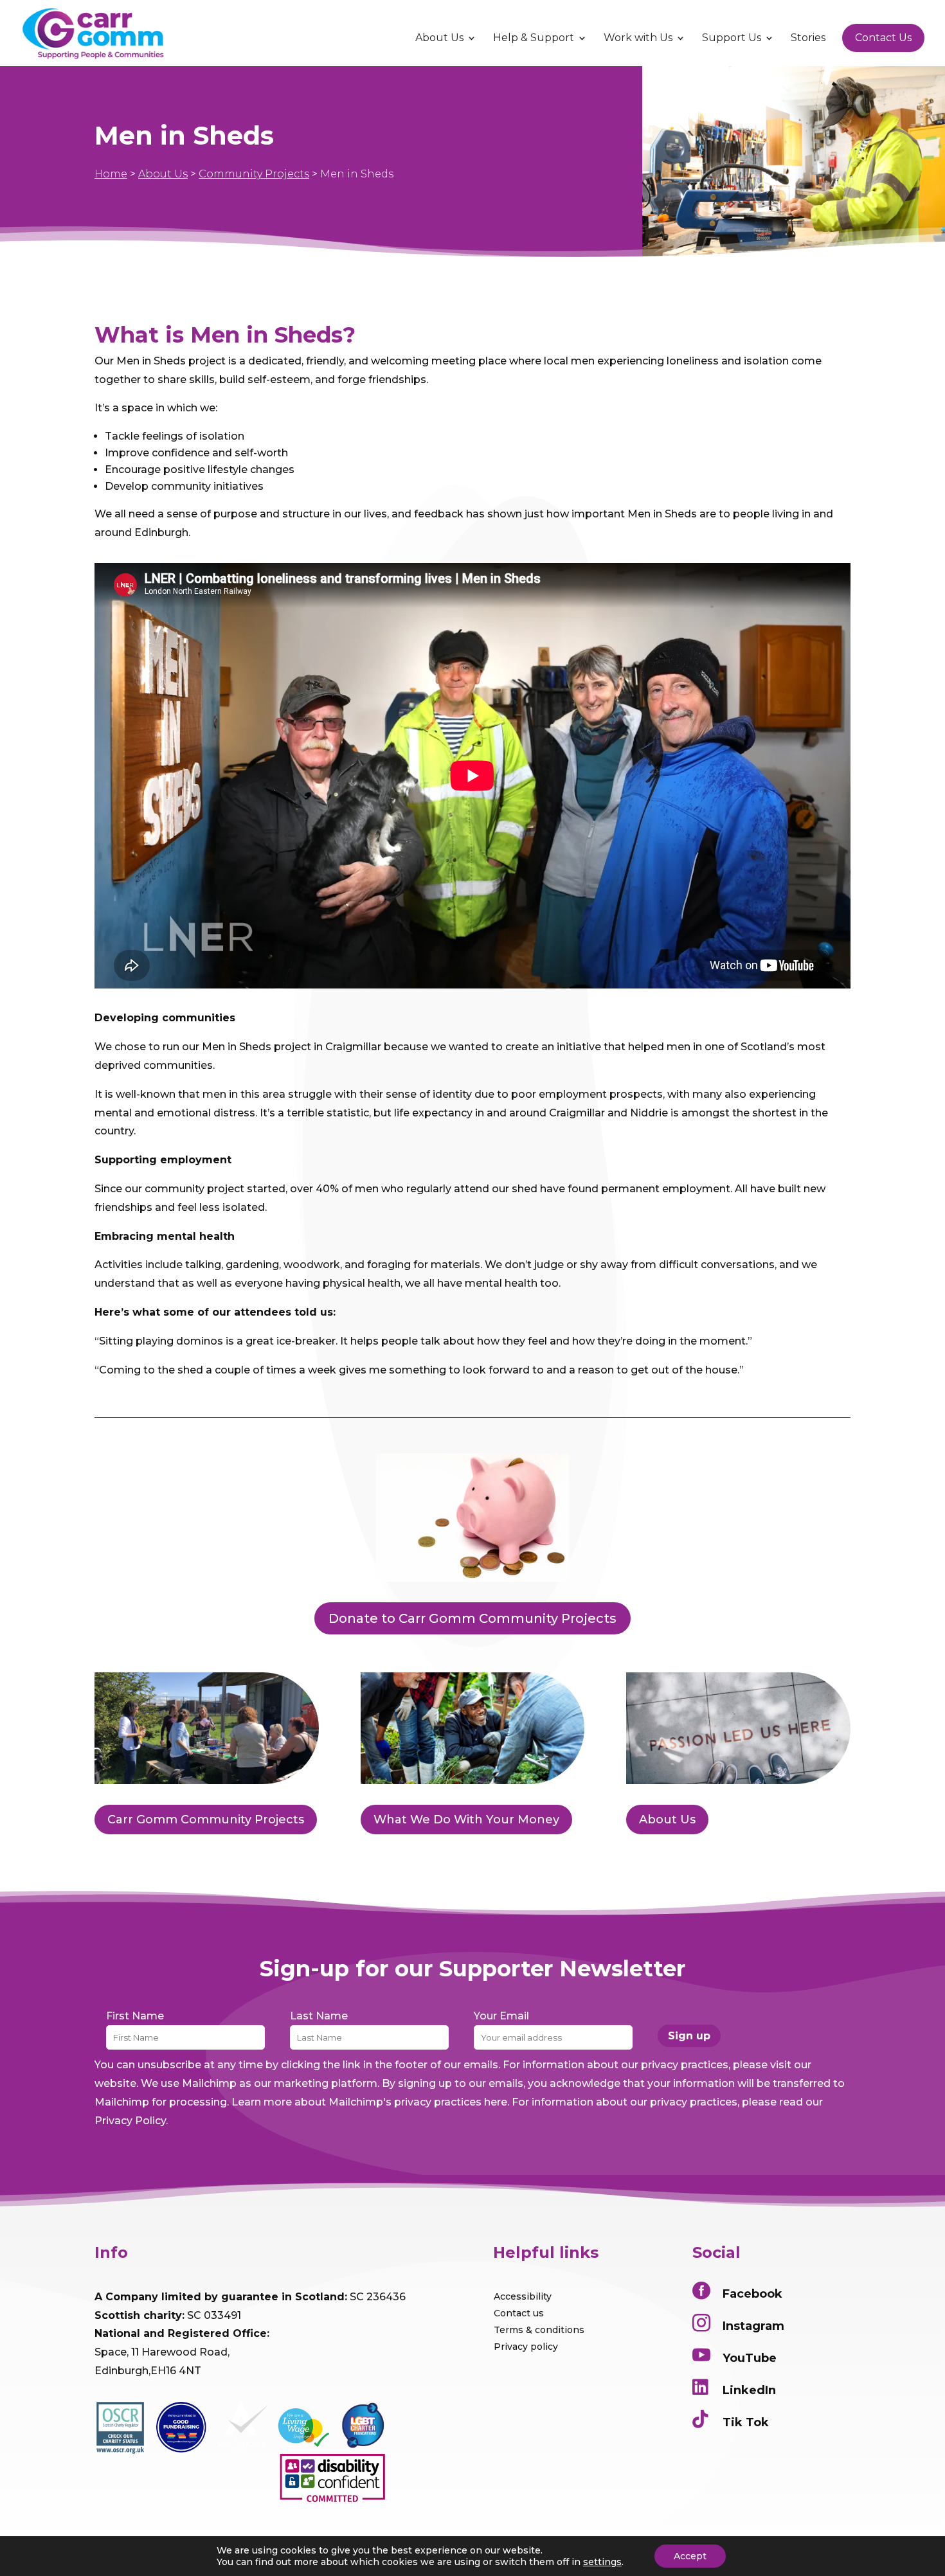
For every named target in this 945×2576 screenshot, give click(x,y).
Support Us (732, 39)
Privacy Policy (130, 2121)
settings (602, 2562)
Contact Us (883, 38)
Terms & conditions (539, 2330)
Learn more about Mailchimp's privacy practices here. (370, 2102)
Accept (690, 2556)
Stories (808, 39)
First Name (135, 2016)
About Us (439, 39)
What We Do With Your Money (466, 1820)
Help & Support (534, 39)
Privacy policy (526, 2347)
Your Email (501, 2016)
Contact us (519, 2313)
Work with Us (638, 39)
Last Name (319, 2016)
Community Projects (254, 174)
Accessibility (523, 2296)
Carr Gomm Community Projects (206, 1820)
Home (111, 174)
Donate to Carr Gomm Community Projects (473, 1618)
